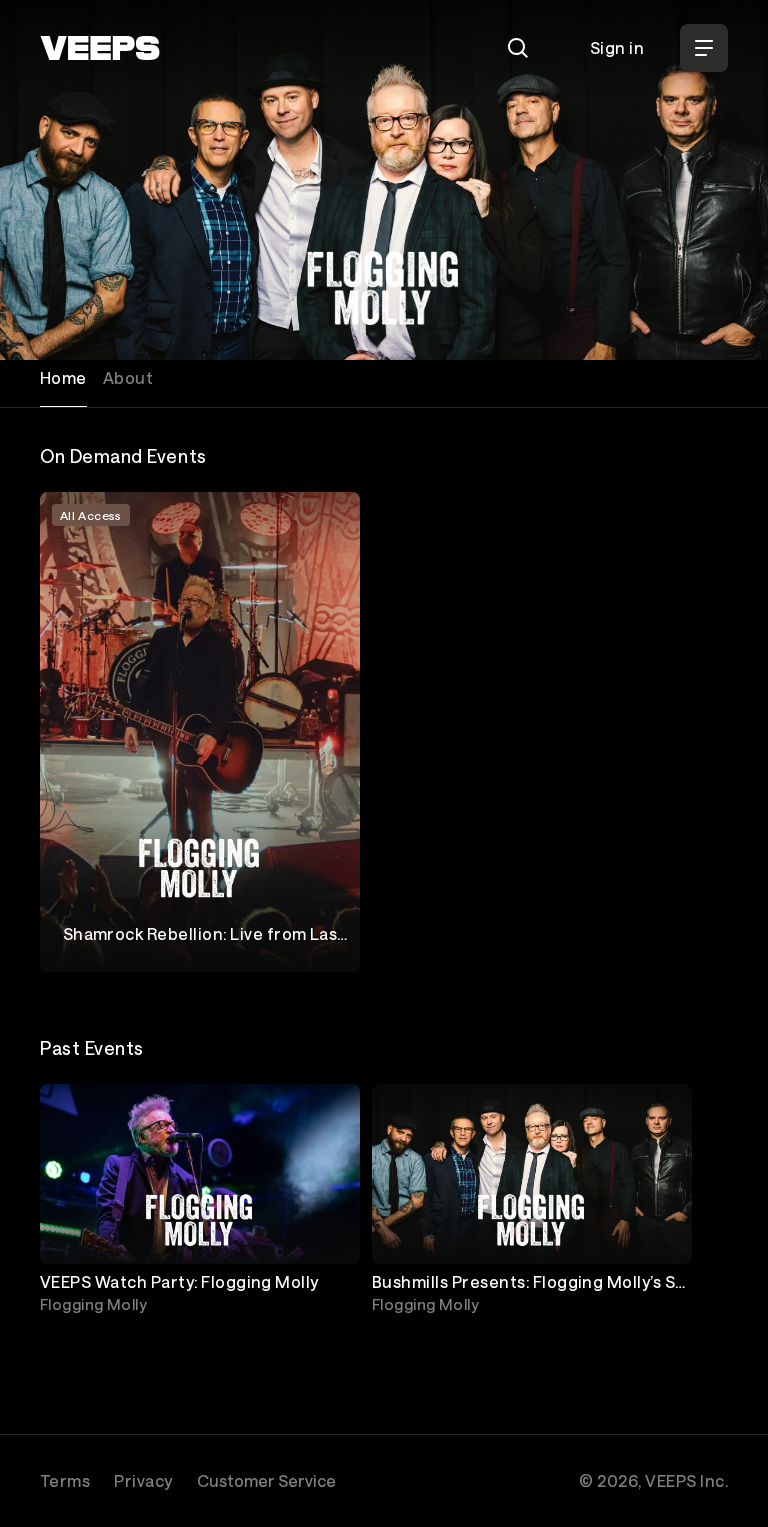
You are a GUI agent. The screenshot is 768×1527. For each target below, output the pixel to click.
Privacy (143, 1480)
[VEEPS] (100, 48)
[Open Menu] (704, 48)
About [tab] (128, 377)
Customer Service (266, 1480)
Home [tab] (63, 377)
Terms (65, 1480)
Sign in (617, 47)
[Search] (518, 48)
